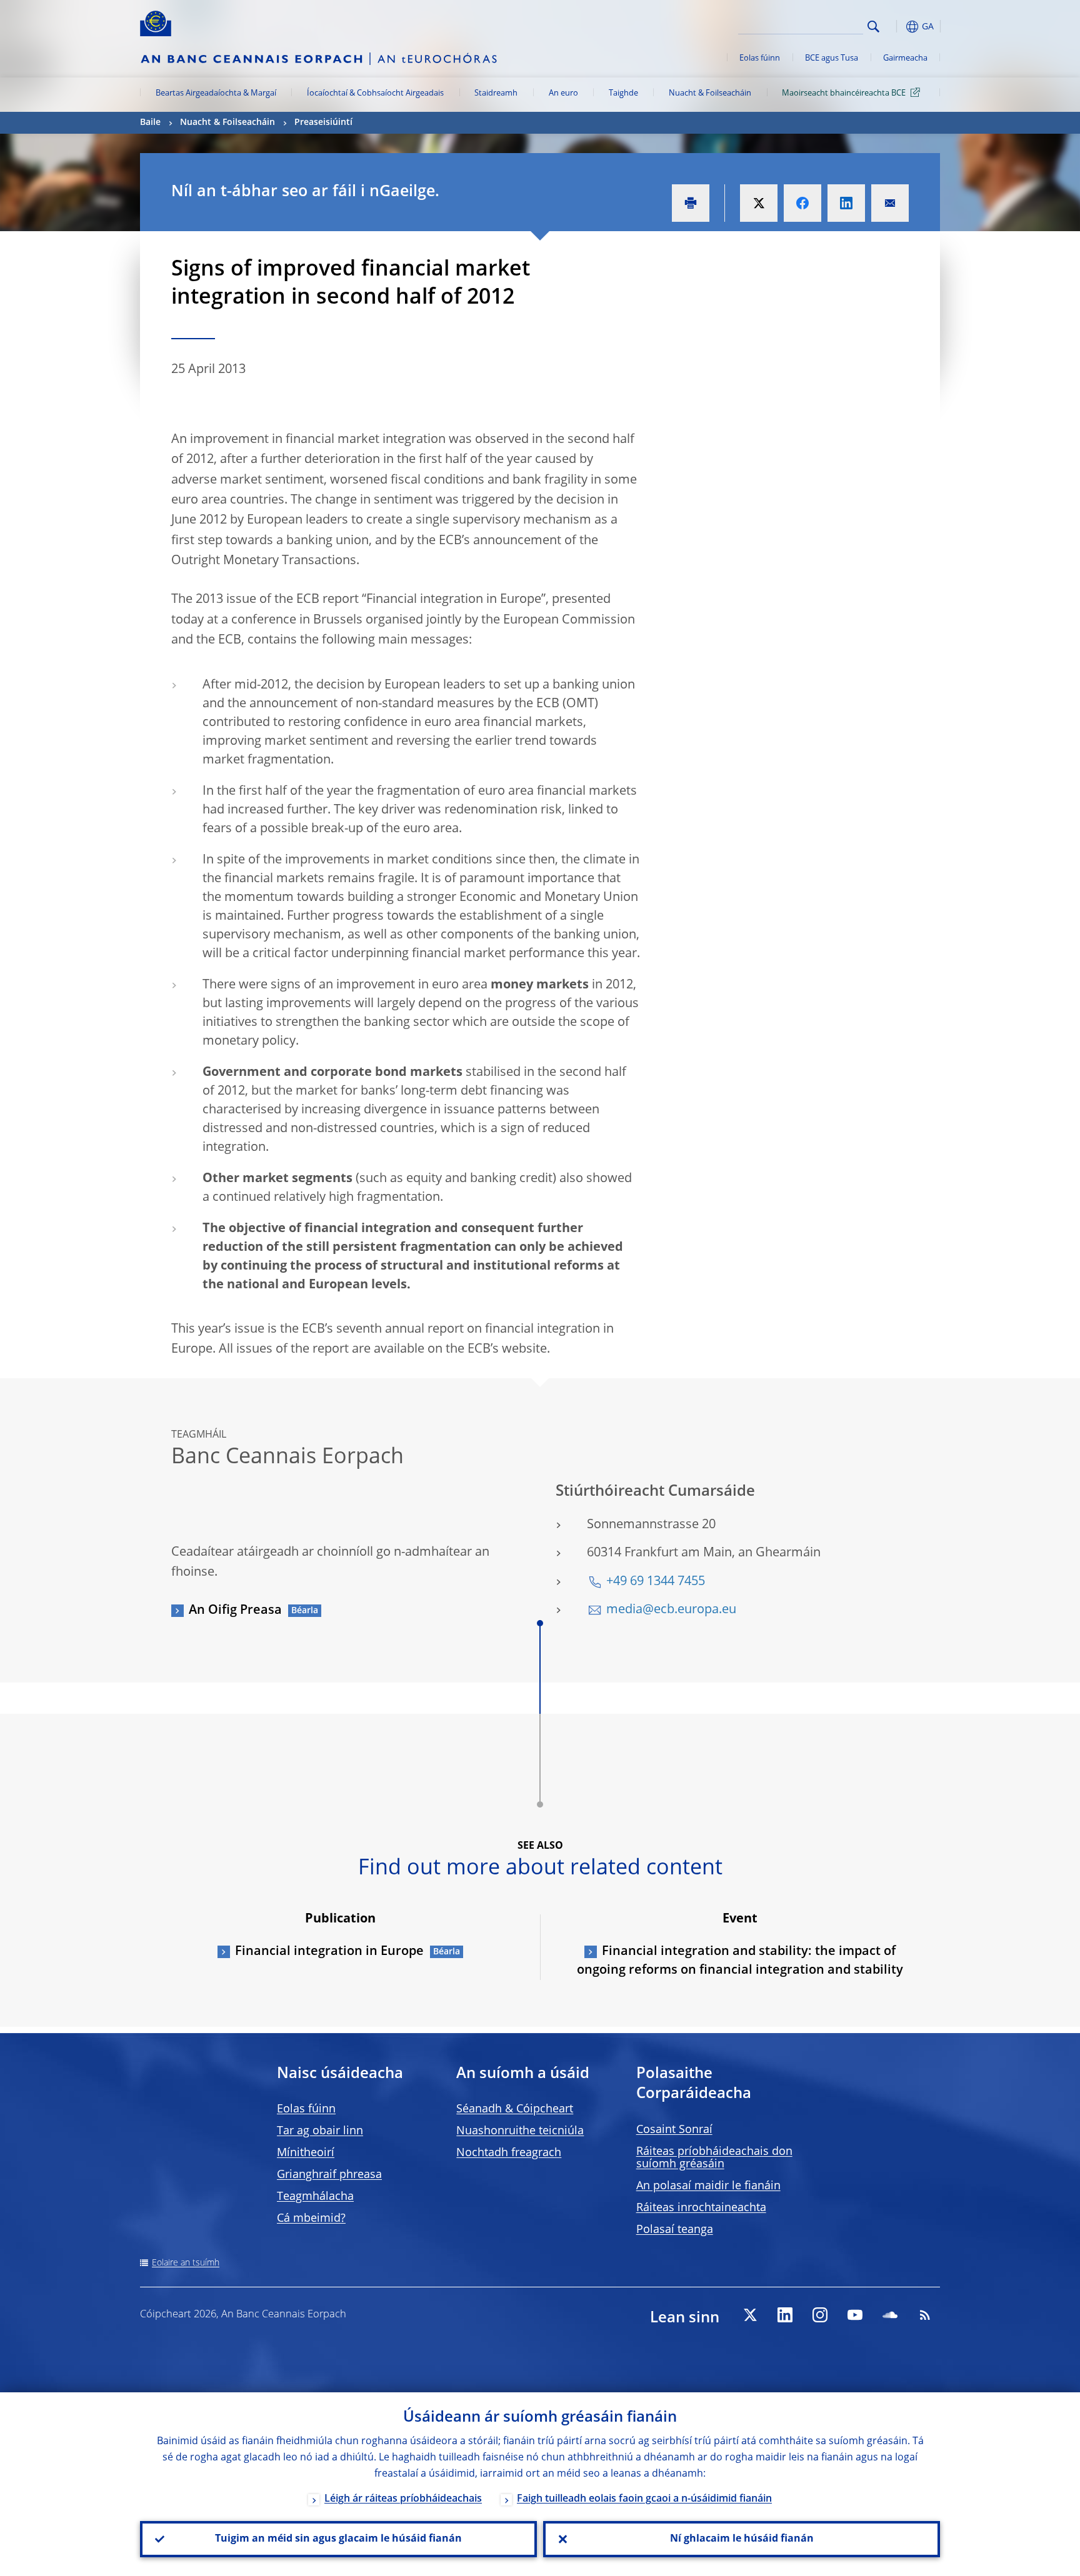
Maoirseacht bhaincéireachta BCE (844, 93)
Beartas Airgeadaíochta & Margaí (216, 93)
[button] (896, 27)
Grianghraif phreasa (329, 2175)
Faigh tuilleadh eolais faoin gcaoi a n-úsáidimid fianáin (644, 2499)
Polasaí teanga (675, 2230)
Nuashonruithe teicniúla (520, 2131)
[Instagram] (820, 2315)
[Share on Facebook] (802, 203)
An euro (563, 93)
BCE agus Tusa (832, 58)
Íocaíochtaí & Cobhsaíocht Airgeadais (375, 93)
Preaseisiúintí (323, 122)
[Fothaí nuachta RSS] (925, 2315)
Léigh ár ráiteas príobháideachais (403, 2499)
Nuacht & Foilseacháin (710, 93)
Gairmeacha (905, 58)
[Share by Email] (890, 203)
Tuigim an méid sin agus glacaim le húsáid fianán (338, 2539)
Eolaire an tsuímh (186, 2263)
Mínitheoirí (306, 2153)
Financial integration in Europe (329, 1952)
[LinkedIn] (785, 2315)
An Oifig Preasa (235, 1611)
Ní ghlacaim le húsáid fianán (742, 2539)
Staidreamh (496, 93)
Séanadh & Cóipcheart (515, 2109)
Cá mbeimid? (311, 2219)
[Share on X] (759, 203)
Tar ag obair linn (320, 2131)
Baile (150, 122)
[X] (750, 2315)
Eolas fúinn (760, 58)
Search (873, 27)
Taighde (623, 93)
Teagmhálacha (315, 2197)
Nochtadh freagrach (509, 2153)
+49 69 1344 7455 (656, 1582)
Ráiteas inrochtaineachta (701, 2208)
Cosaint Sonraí (674, 2130)
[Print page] (691, 203)
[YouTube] (855, 2315)
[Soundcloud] (890, 2315)
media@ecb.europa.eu (671, 1610)
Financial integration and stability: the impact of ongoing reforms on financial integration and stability (740, 1961)
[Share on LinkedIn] (846, 203)
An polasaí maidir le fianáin (708, 2186)
